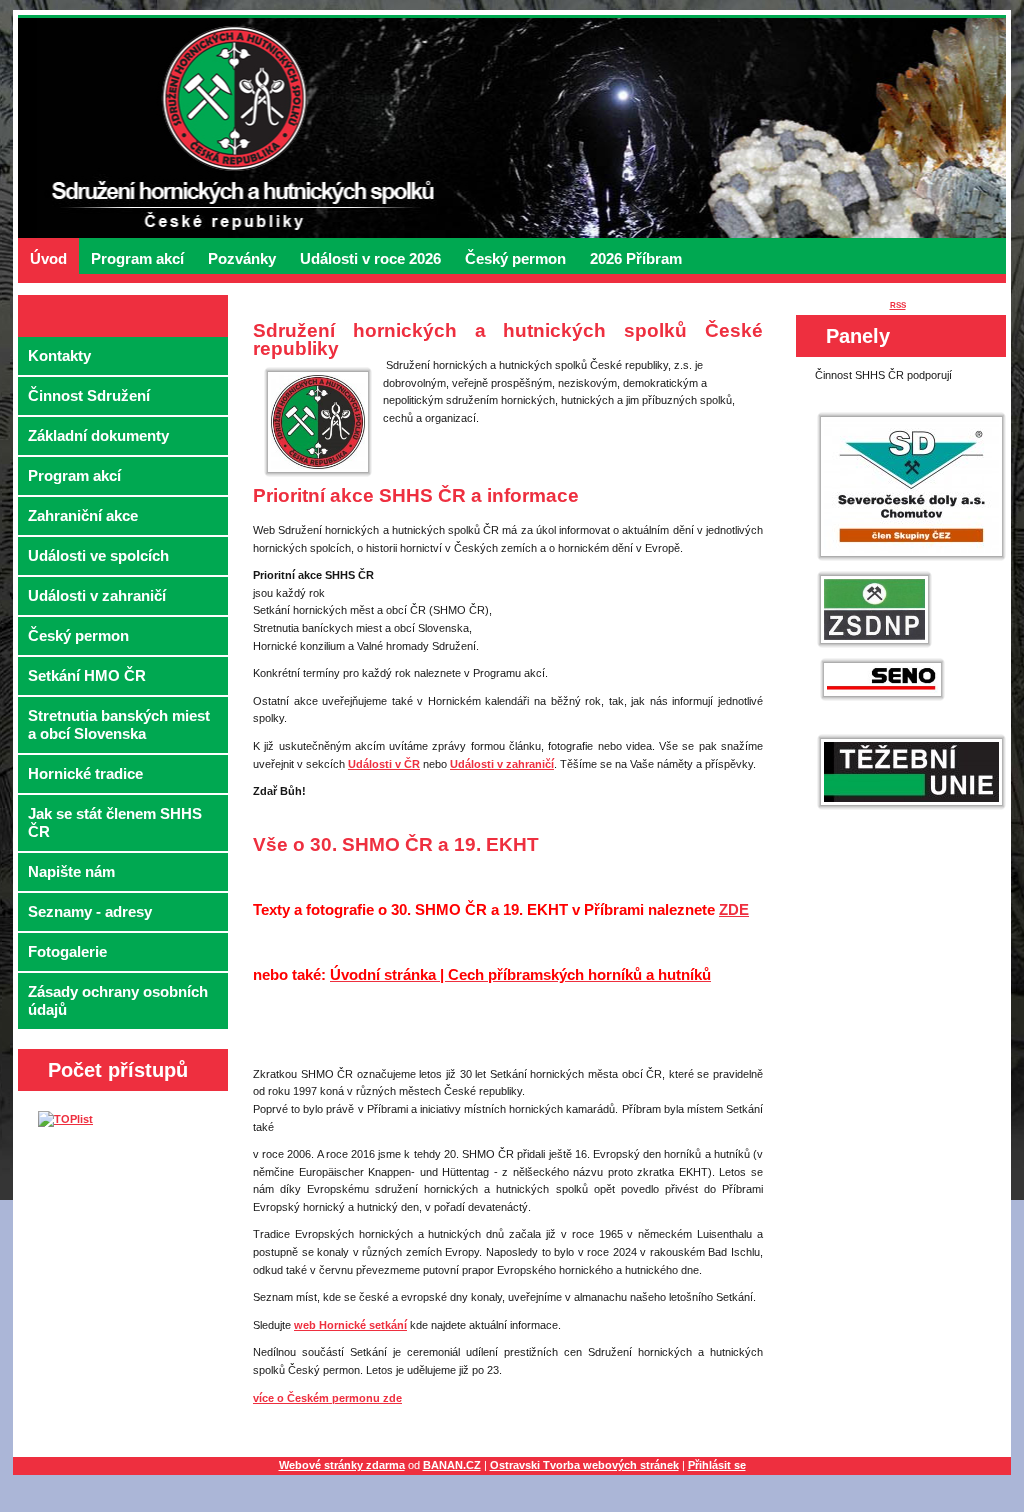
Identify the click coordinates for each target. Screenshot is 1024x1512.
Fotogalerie (67, 951)
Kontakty (59, 355)
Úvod (48, 258)
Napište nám (71, 871)
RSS (898, 305)
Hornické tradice (85, 773)
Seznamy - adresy (90, 911)
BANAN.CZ (452, 1465)
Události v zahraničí (97, 595)
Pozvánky (242, 258)
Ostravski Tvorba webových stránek (584, 1465)
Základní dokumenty (98, 435)
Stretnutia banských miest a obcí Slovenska (119, 724)
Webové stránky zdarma (342, 1465)
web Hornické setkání (350, 1325)
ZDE (734, 909)
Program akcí (137, 258)
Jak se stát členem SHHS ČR (115, 822)
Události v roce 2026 (370, 258)
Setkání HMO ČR (87, 675)
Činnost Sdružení (89, 395)
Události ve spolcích (98, 555)
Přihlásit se (717, 1465)
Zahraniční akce (83, 515)
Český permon (515, 258)
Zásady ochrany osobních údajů (118, 1000)
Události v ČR (384, 764)
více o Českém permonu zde (327, 1398)
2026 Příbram (636, 258)
